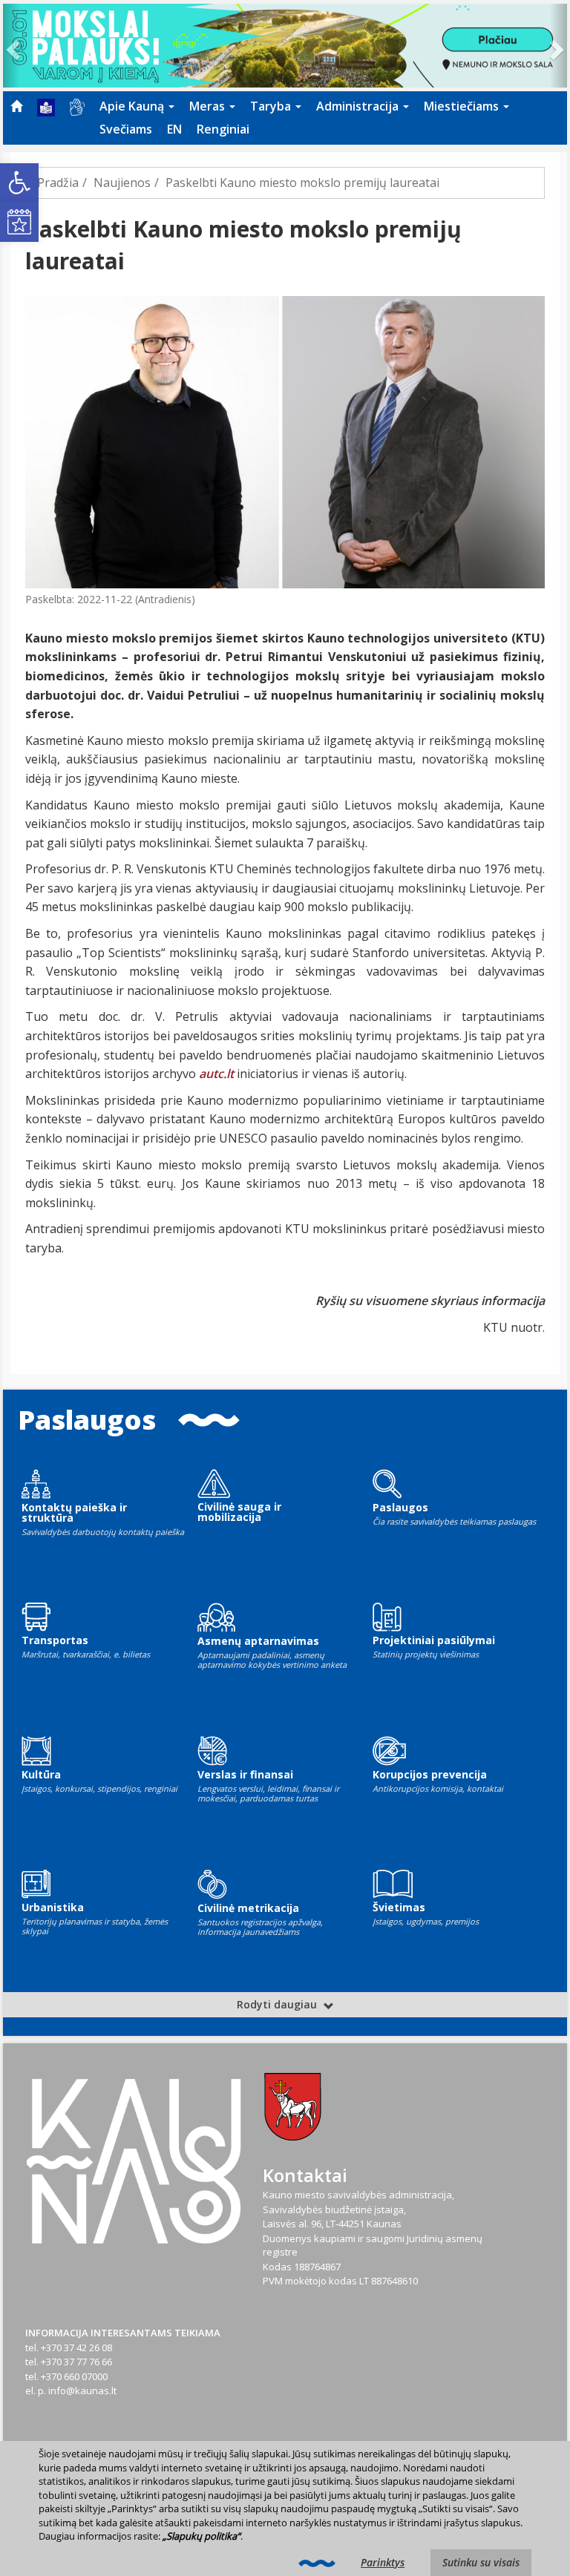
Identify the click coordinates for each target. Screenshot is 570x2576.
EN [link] (174, 129)
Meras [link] (209, 106)
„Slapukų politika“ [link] (202, 2536)
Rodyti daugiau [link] (278, 2004)
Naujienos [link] (122, 183)
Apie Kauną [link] (133, 106)
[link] (19, 183)
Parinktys (383, 2562)
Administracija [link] (359, 106)
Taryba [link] (272, 106)
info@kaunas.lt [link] (82, 2391)
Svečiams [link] (126, 129)
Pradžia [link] (58, 183)
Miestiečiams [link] (463, 106)
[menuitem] (16, 106)
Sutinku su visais (481, 2562)
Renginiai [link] (223, 129)
